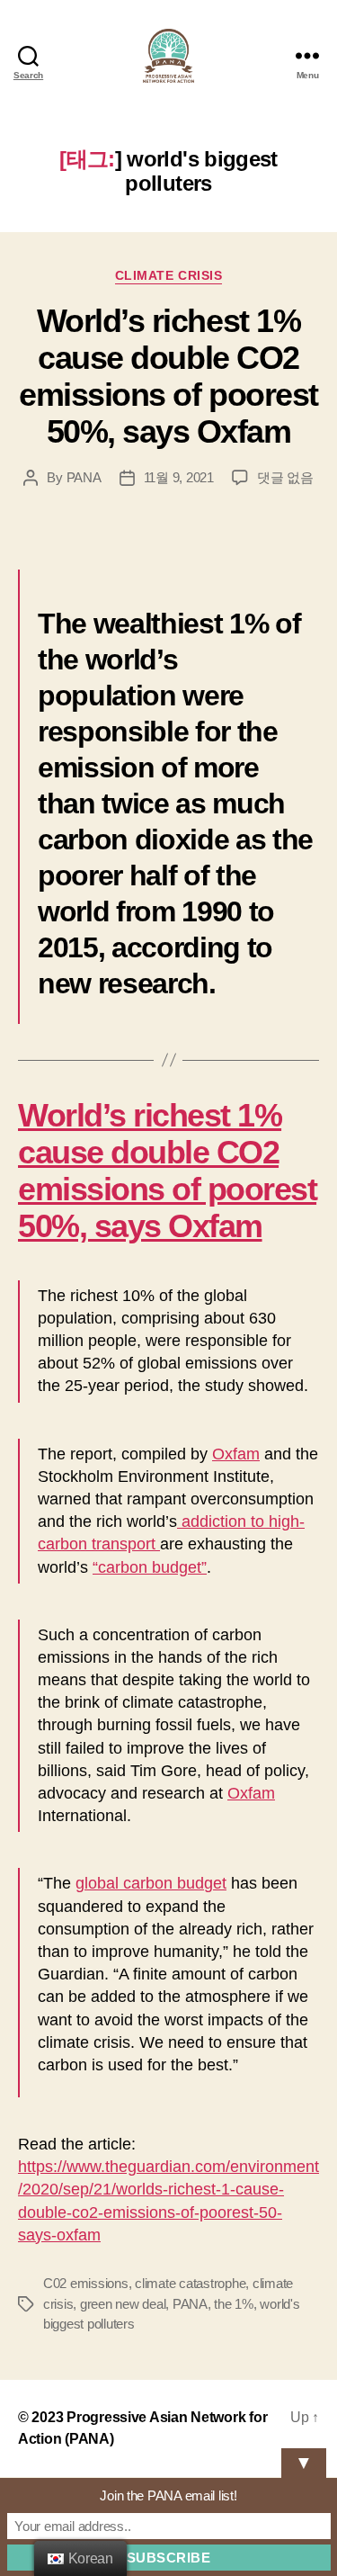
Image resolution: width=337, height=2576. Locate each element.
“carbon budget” (150, 1567)
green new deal (123, 2304)
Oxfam (236, 1454)
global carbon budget (151, 1883)
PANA (84, 477)
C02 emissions (86, 2283)
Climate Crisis (168, 275)
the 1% (233, 2304)
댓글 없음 (285, 477)
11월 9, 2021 (179, 477)
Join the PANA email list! (168, 2495)
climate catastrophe (190, 2283)
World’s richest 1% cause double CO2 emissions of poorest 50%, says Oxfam (168, 376)
